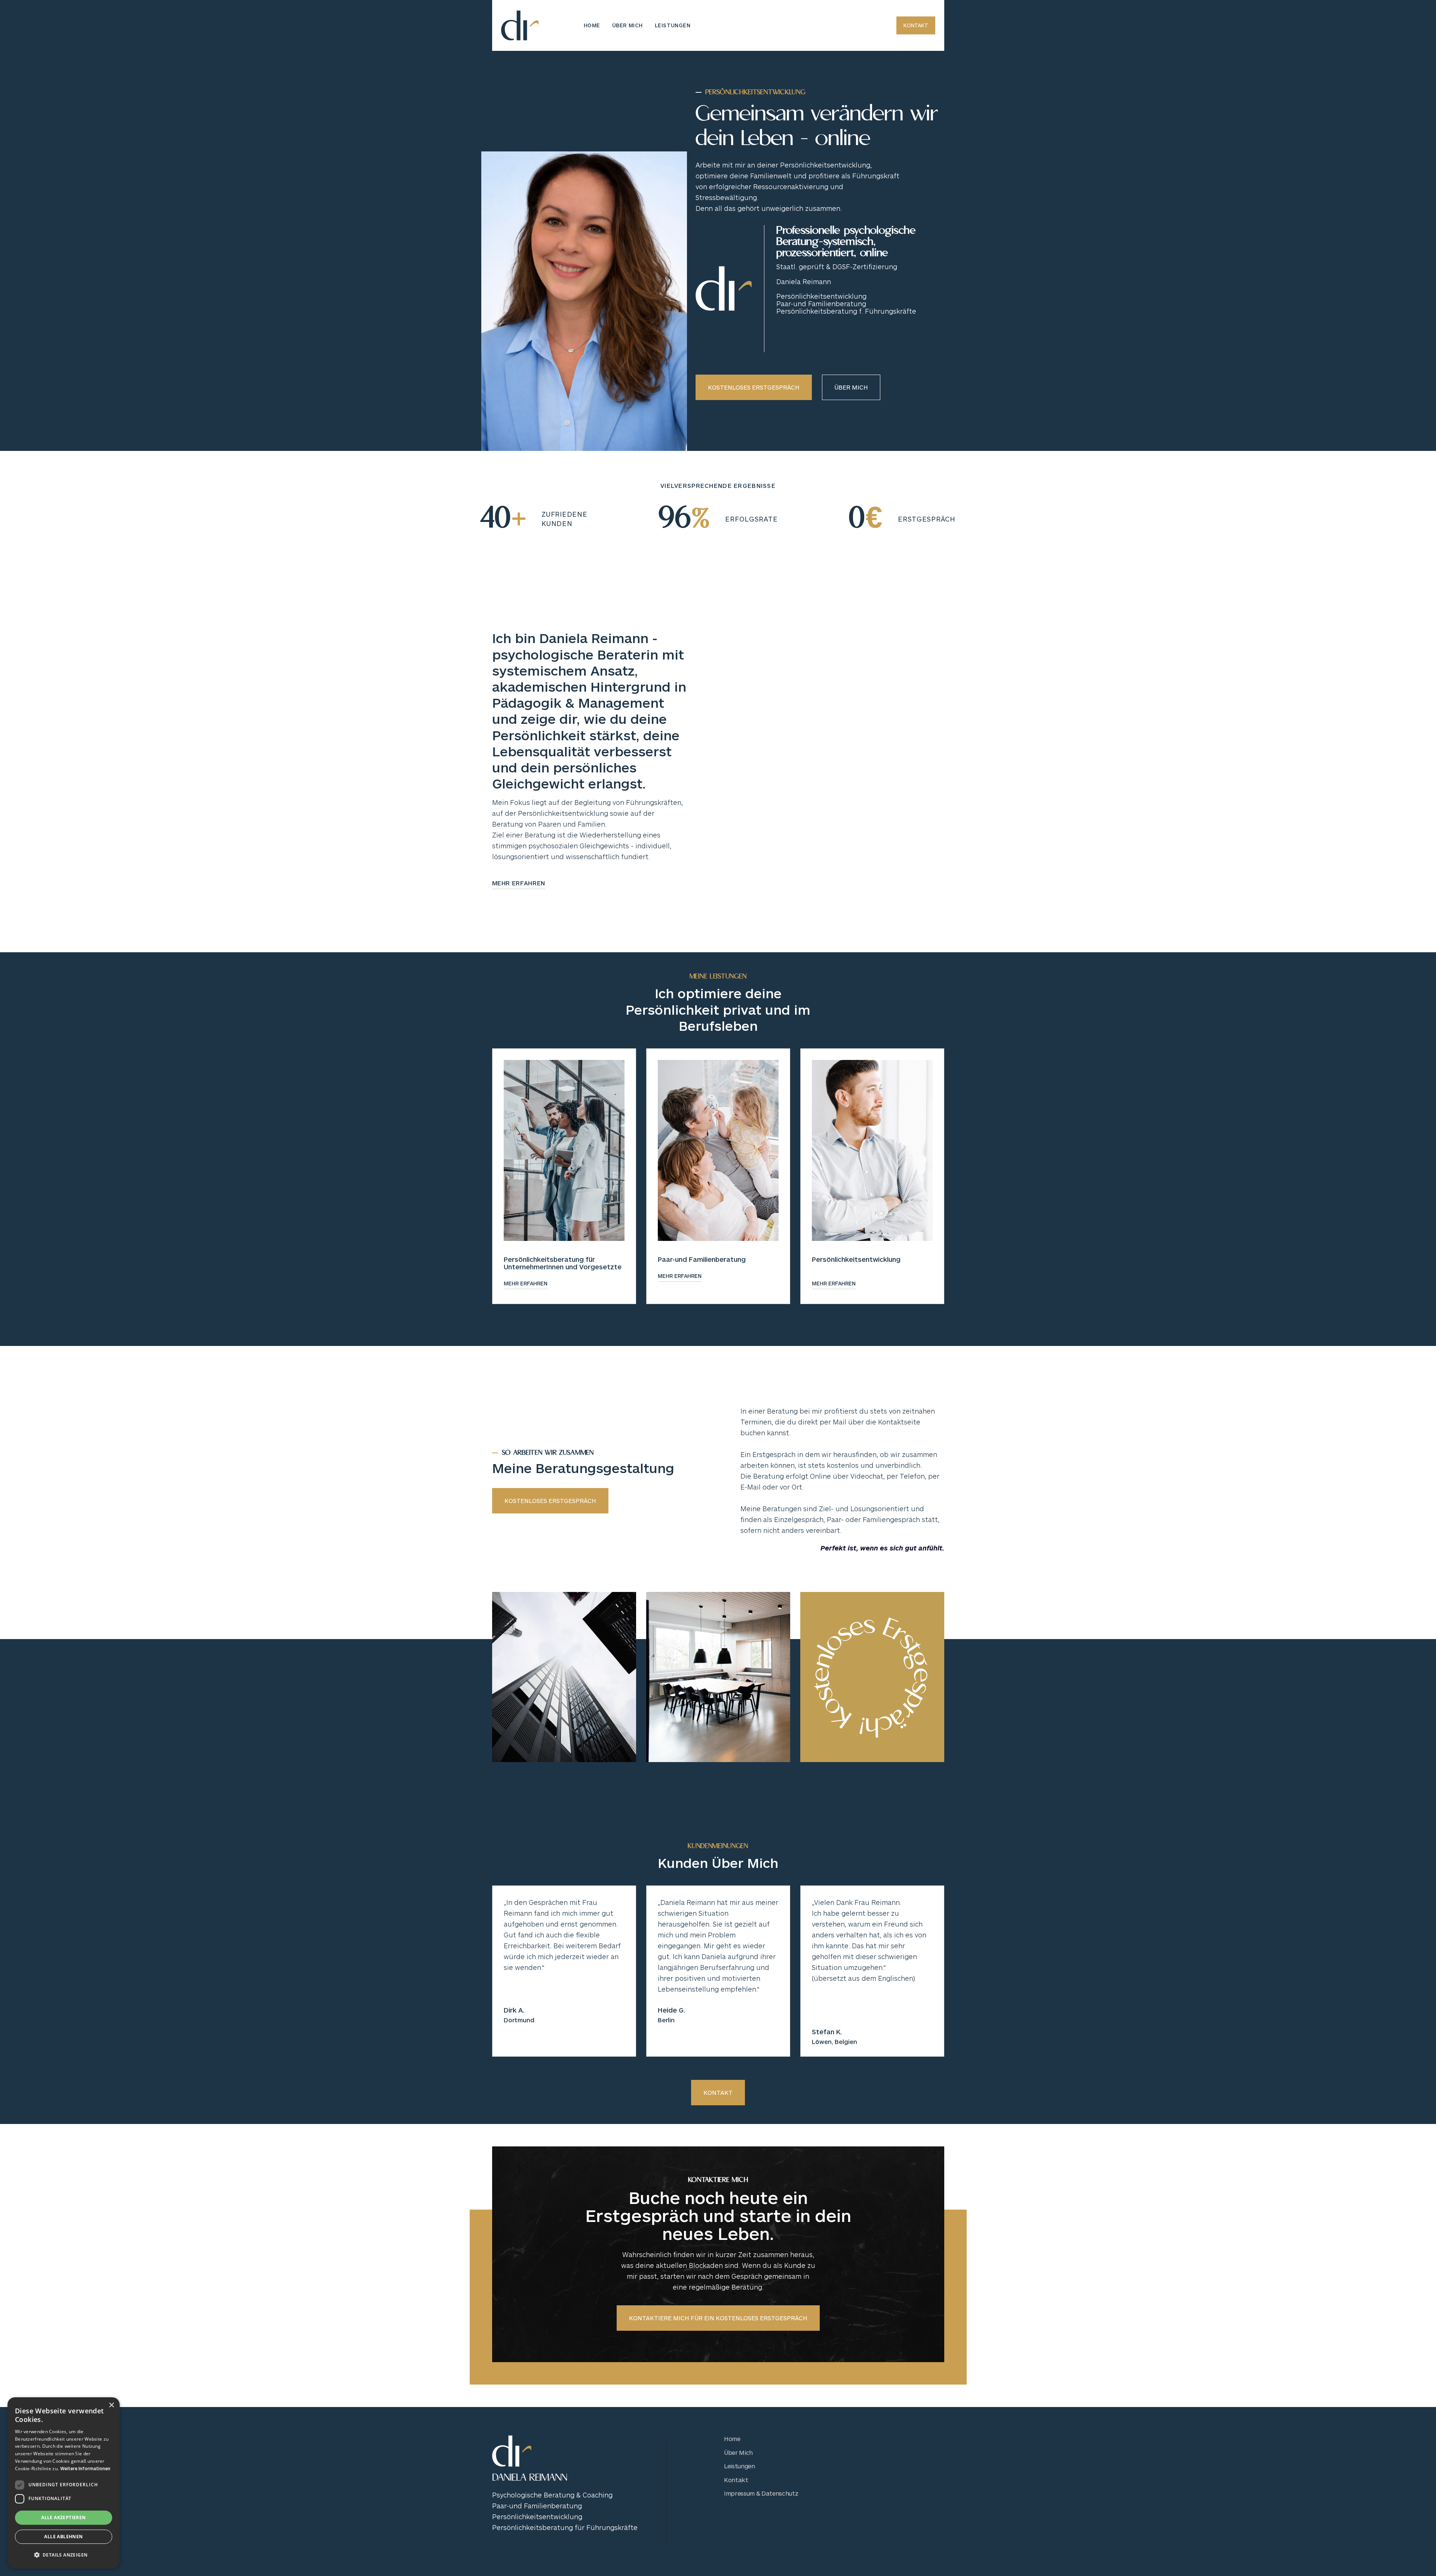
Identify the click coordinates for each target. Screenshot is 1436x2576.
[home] (520, 25)
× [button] (111, 2405)
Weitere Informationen (85, 2468)
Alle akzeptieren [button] (63, 2517)
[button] (64, 2555)
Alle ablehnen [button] (63, 2537)
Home (592, 25)
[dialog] (64, 2483)
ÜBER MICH (628, 25)
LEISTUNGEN (673, 25)
